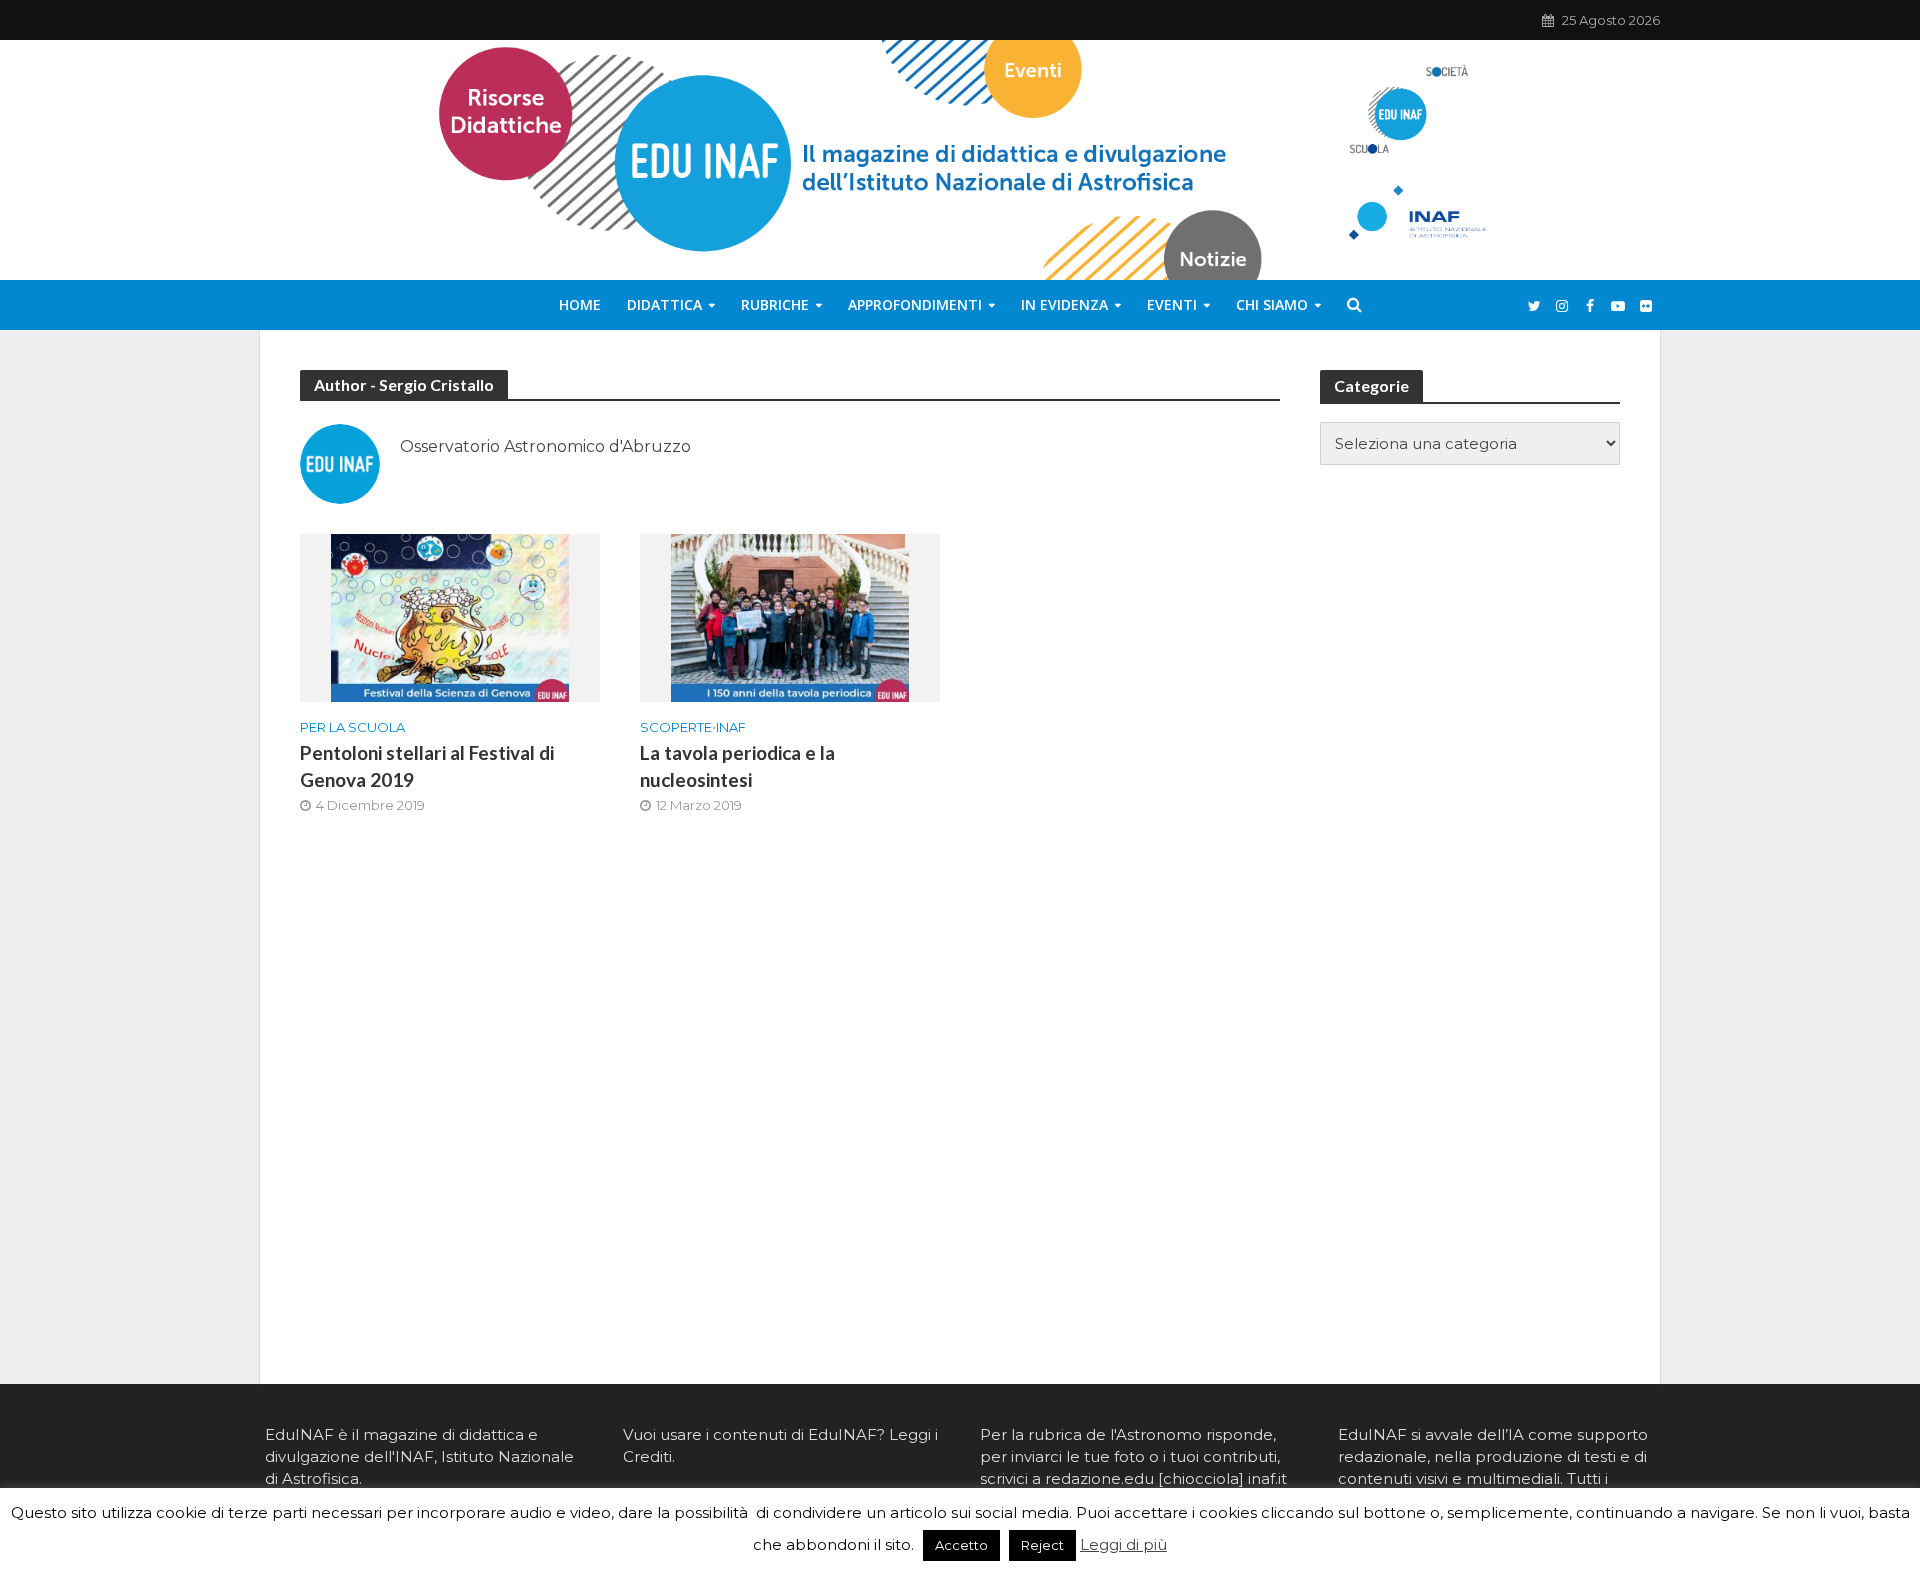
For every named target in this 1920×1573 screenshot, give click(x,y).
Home (580, 304)
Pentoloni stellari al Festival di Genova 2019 (427, 766)
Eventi (1172, 304)
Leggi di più (1123, 1544)
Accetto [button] (961, 1545)
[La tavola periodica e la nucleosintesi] (790, 616)
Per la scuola (352, 727)
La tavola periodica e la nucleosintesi (737, 766)
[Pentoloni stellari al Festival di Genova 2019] (450, 616)
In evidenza (1064, 304)
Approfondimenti (915, 304)
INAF (731, 727)
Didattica (664, 304)
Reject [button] (1042, 1545)
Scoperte (676, 727)
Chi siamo (1272, 304)
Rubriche (775, 304)
